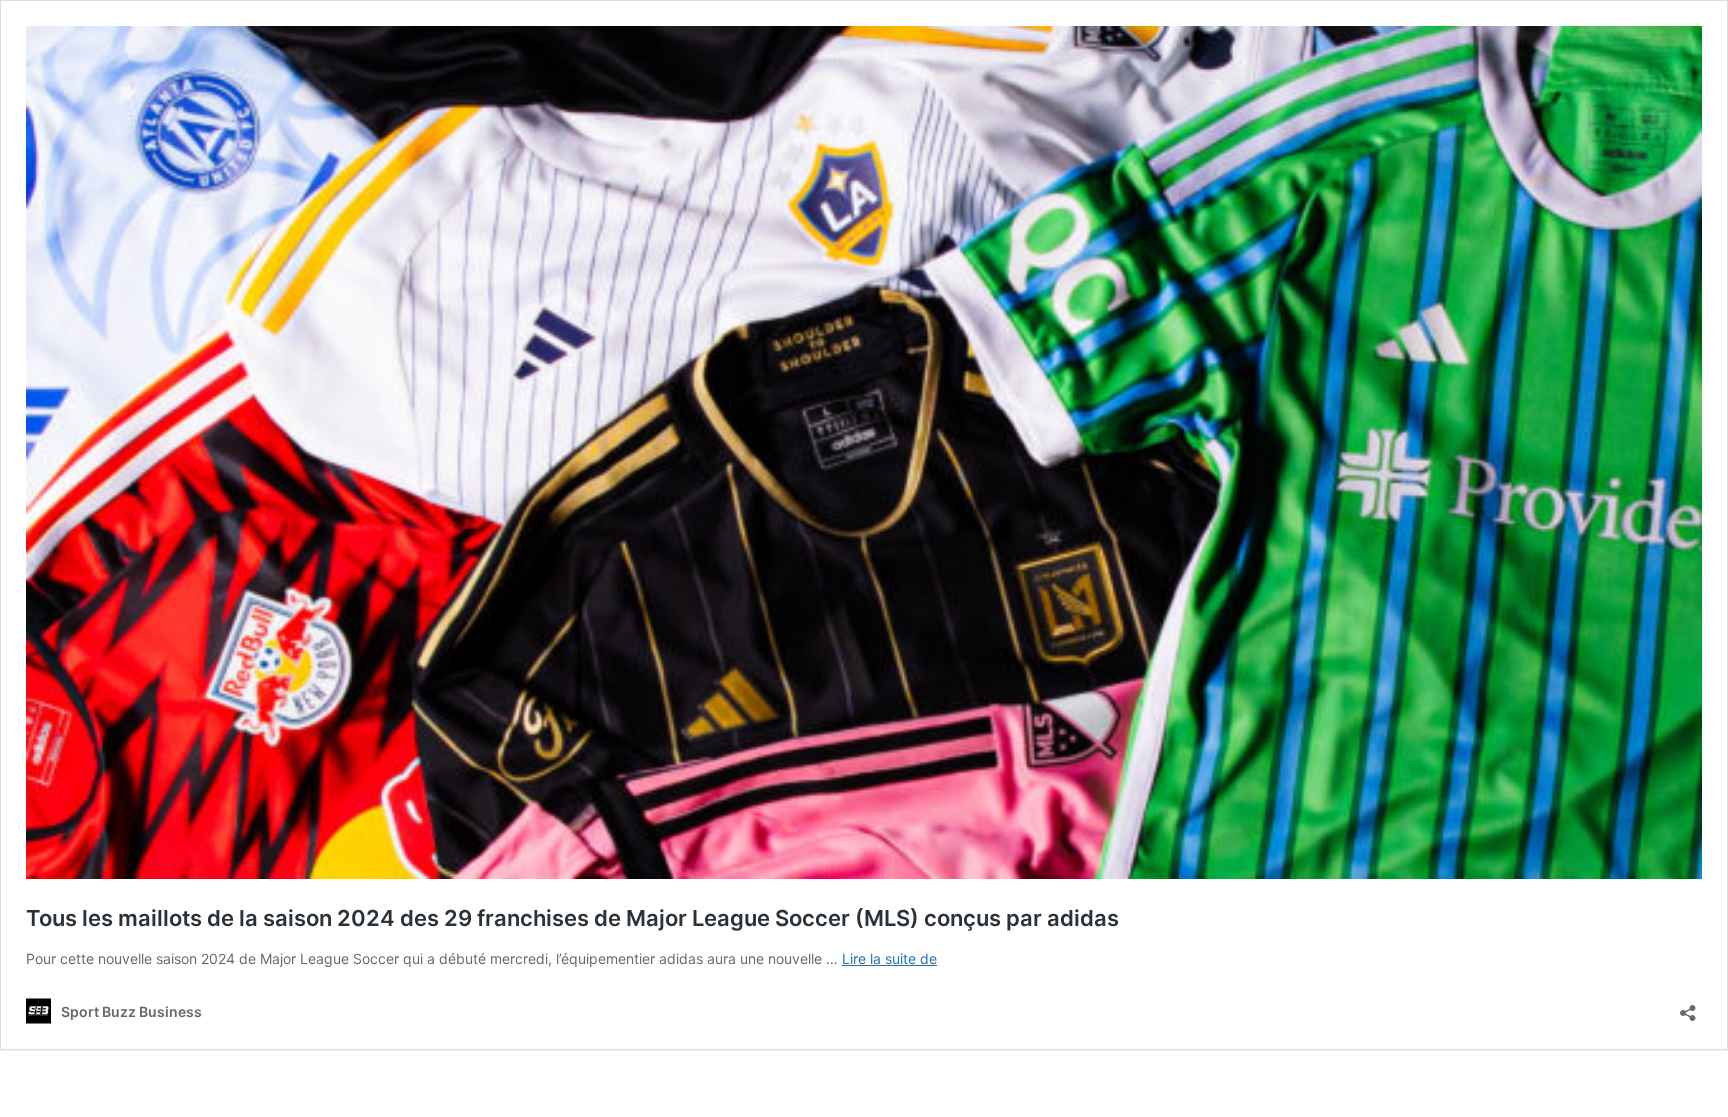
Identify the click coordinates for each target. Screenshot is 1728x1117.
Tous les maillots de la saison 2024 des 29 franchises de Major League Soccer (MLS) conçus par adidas (572, 918)
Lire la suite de (889, 958)
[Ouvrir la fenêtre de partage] (1688, 1006)
